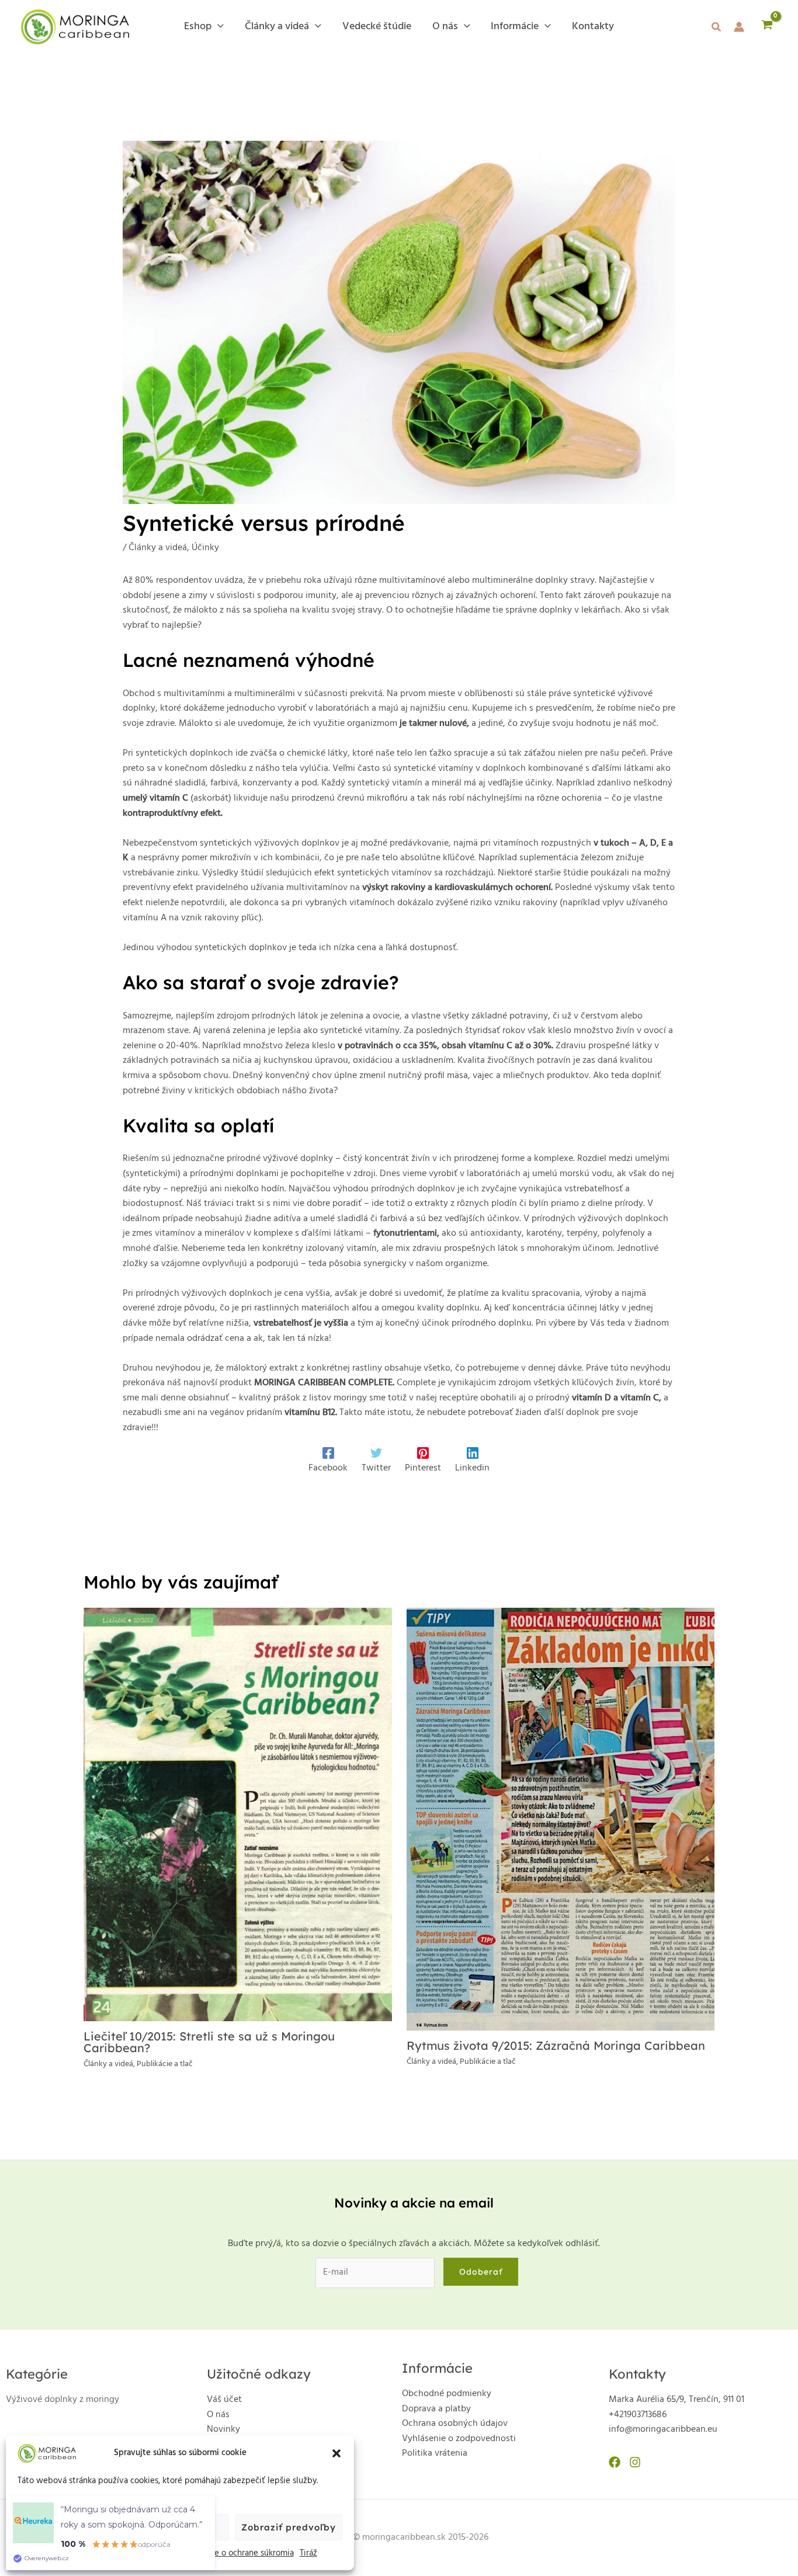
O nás (218, 2415)
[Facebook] (615, 2462)
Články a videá (158, 548)
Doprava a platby (436, 2409)
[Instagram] (635, 2462)
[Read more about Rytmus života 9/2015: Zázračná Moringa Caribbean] (561, 1819)
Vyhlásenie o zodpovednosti (459, 2439)
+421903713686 (638, 2415)
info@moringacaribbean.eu (663, 2429)
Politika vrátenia (435, 2453)
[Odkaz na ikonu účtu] (739, 27)
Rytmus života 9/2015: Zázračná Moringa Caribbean (556, 2045)
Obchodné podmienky (447, 2394)
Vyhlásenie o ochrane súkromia (236, 2553)
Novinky (223, 2429)
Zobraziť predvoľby (289, 2527)
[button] (336, 2453)
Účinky (205, 548)
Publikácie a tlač (165, 2064)
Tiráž (308, 2553)
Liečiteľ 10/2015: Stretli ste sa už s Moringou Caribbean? (209, 2042)
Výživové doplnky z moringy (63, 2400)
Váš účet (224, 2400)
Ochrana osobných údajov (455, 2424)
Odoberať (481, 2272)
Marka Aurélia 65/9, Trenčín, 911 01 (676, 2400)
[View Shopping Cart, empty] (767, 27)
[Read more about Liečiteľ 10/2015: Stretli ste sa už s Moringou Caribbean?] (238, 1814)
